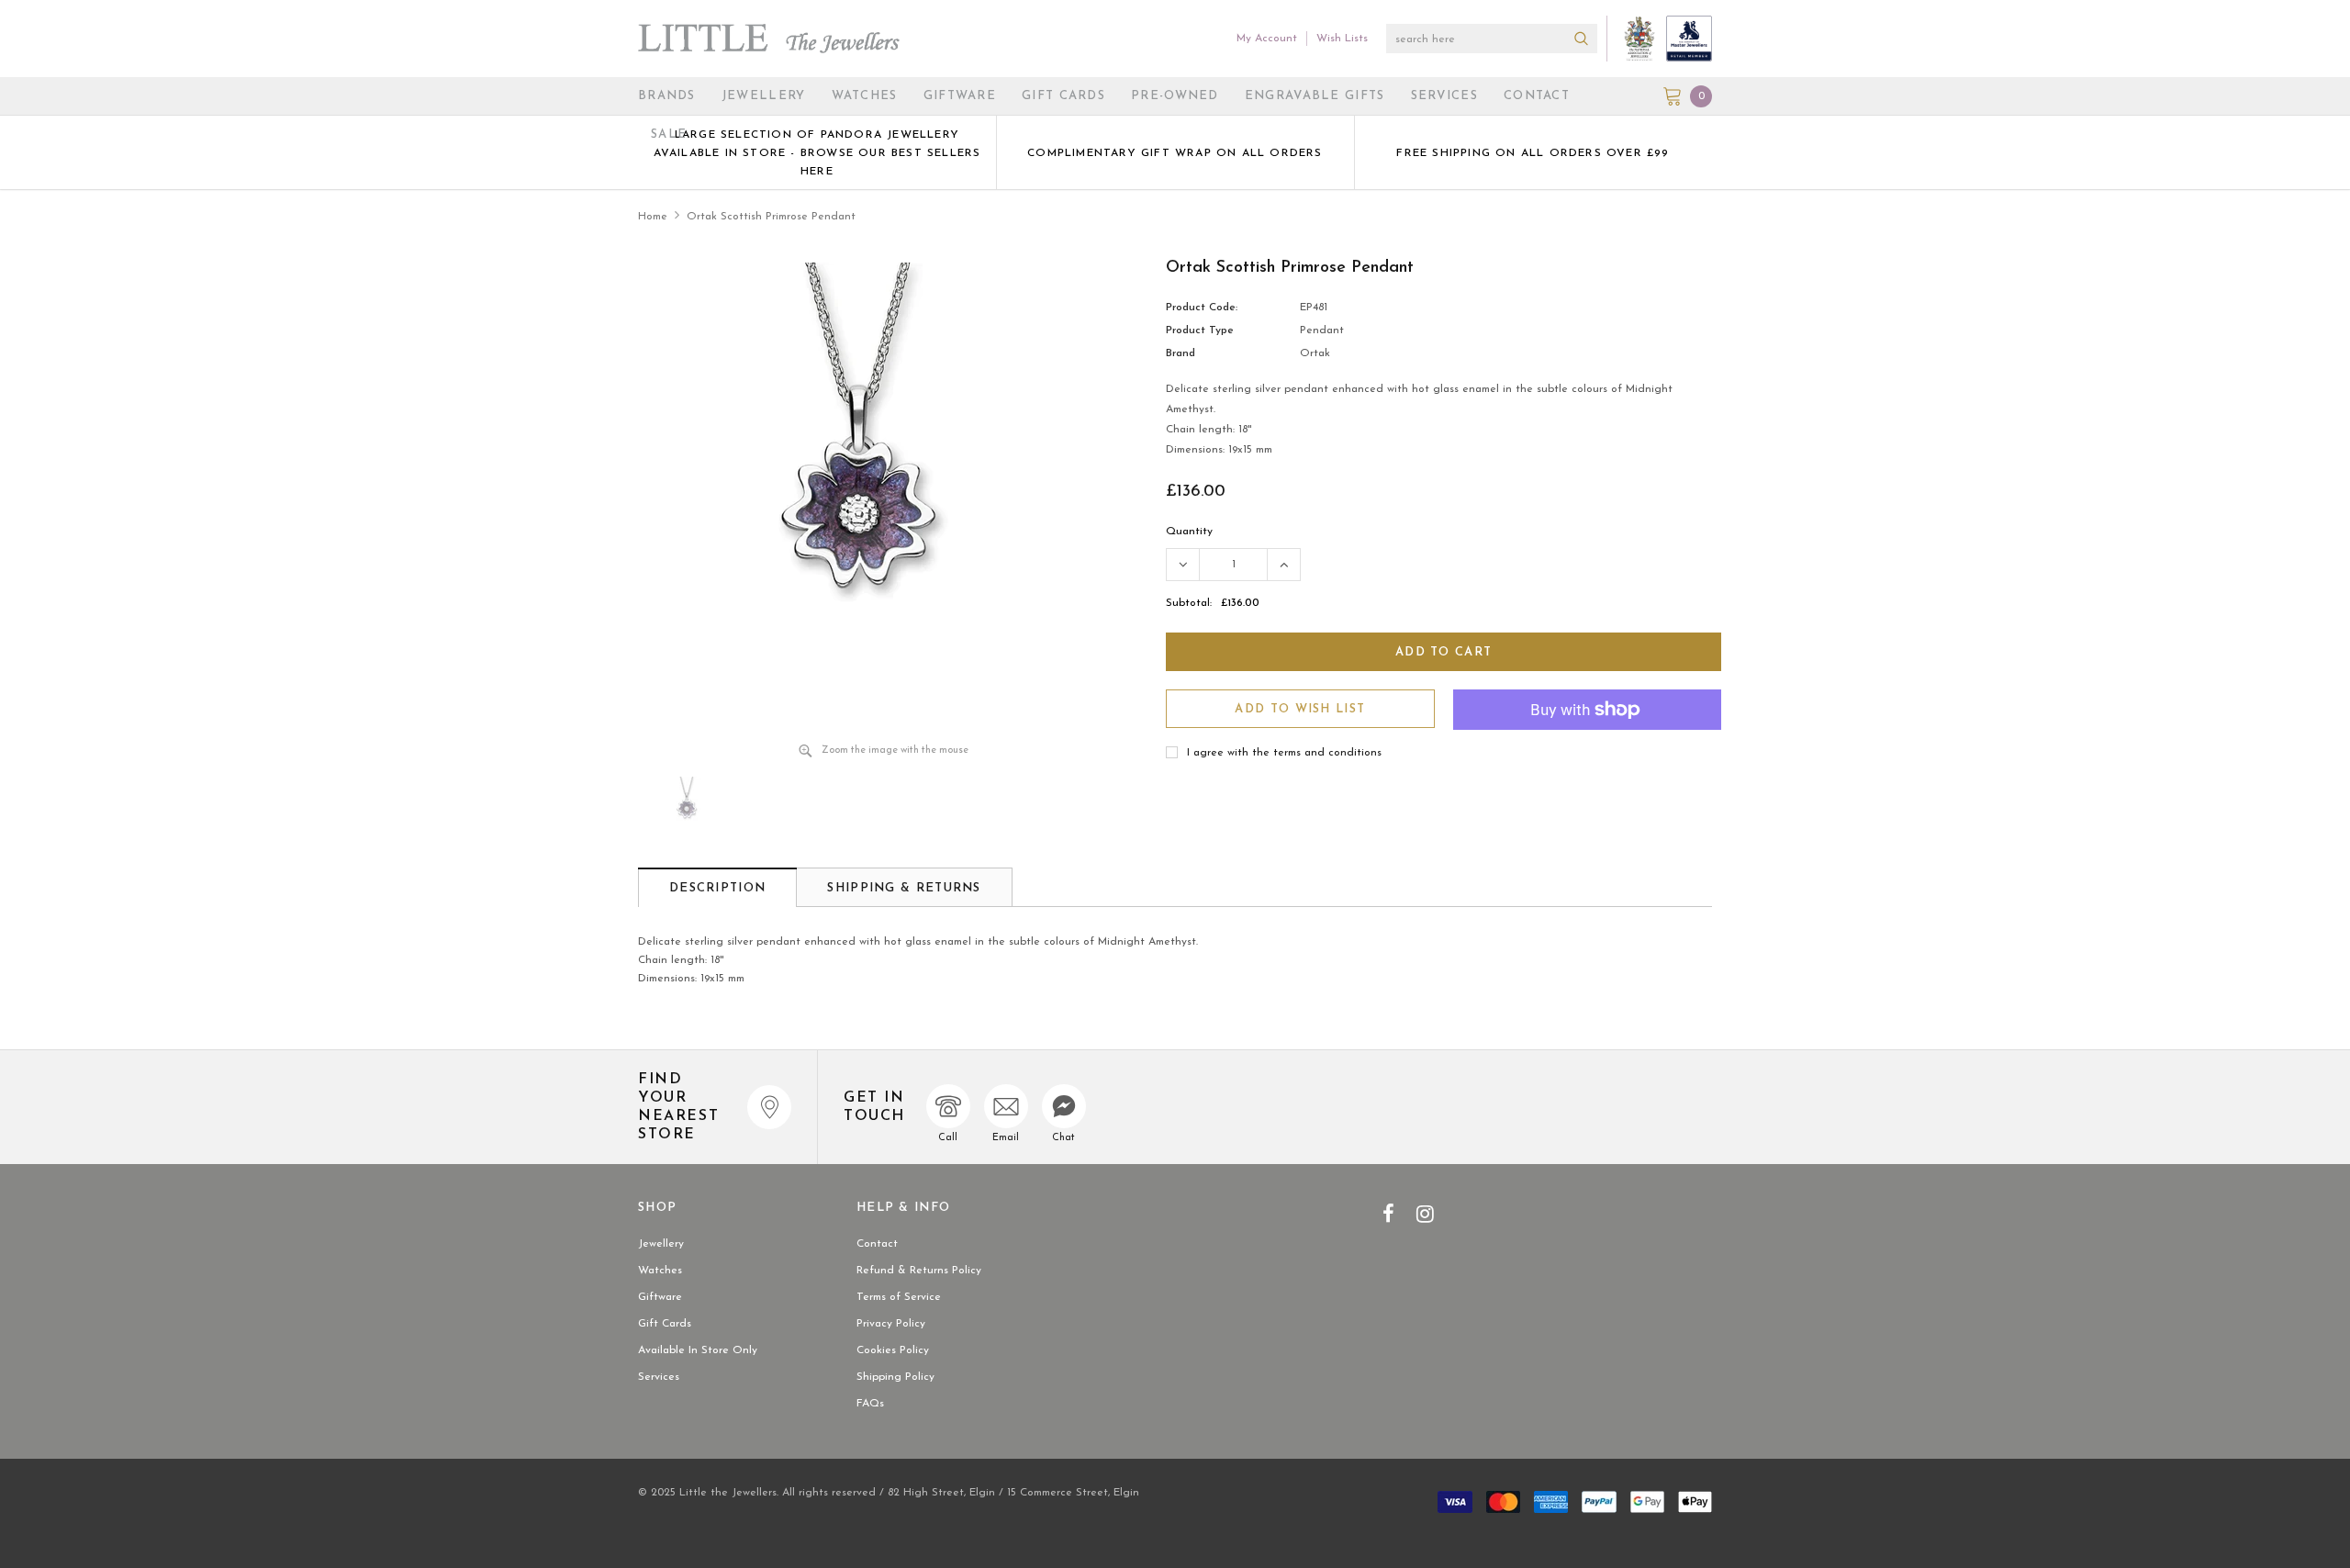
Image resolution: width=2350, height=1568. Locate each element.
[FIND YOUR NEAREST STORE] (769, 1107)
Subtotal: (1189, 603)
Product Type (1200, 330)
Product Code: (1202, 308)
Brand (1181, 353)
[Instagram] (1425, 1214)
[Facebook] (1388, 1214)
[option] (817, 152)
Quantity (1189, 532)
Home (653, 217)
